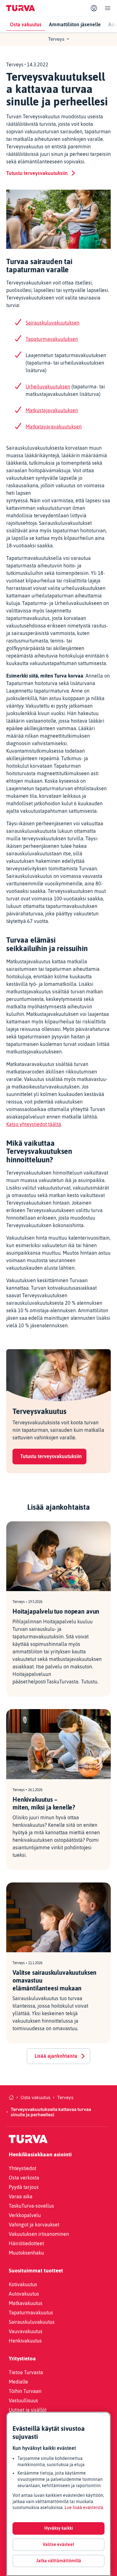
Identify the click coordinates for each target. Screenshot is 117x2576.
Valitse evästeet (58, 2544)
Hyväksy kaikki (59, 2528)
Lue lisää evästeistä (84, 2507)
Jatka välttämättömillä (59, 2561)
